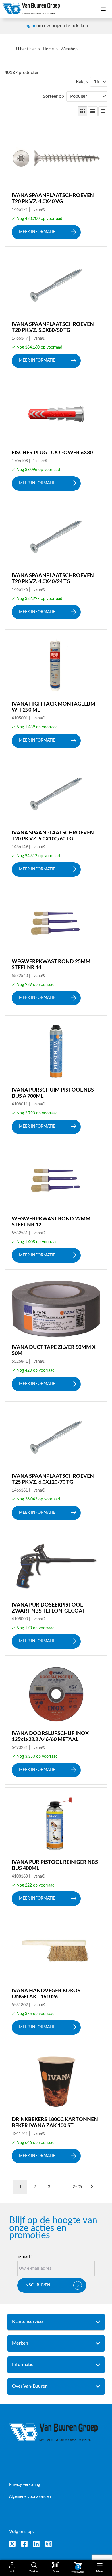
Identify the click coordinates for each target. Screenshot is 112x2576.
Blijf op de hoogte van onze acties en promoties (53, 2228)
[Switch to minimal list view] (103, 111)
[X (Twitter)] (12, 2544)
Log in (29, 26)
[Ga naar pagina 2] (92, 2187)
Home (48, 49)
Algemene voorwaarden (30, 2497)
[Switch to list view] (93, 111)
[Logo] (54, 2432)
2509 (78, 2187)
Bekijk (82, 82)
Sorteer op (53, 96)
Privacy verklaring (25, 2485)
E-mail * (25, 2256)
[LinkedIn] (36, 2544)
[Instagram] (49, 2544)
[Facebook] (24, 2544)
